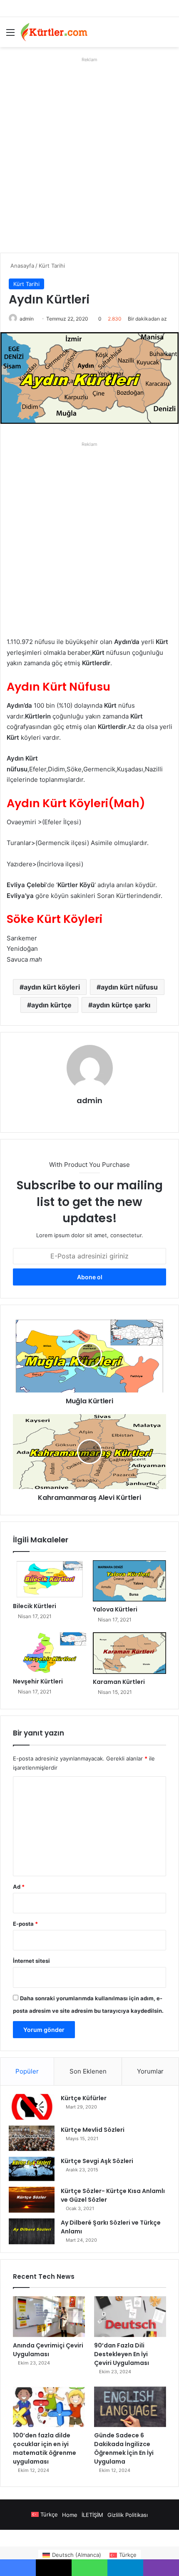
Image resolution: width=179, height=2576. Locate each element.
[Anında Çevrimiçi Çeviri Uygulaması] (49, 2317)
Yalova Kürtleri (115, 1609)
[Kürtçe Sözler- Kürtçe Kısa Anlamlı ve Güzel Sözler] (32, 2200)
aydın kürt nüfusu (129, 987)
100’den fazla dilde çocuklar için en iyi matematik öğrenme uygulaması (45, 2448)
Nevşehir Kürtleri (38, 1681)
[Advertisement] (89, 155)
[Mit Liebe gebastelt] (54, 32)
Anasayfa (21, 266)
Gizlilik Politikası (128, 2515)
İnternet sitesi (31, 1961)
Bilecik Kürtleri (35, 1606)
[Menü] (10, 35)
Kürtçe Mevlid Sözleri (93, 2130)
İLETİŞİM (92, 2515)
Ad (19, 1887)
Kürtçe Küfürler (84, 2098)
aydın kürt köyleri (52, 987)
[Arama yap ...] (169, 35)
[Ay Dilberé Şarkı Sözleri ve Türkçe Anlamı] (32, 2231)
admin (27, 319)
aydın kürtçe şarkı (121, 1005)
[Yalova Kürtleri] (129, 1581)
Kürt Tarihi (52, 266)
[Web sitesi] (89, 1115)
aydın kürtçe (51, 1005)
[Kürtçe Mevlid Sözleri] (32, 2138)
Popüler (27, 2071)
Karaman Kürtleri (119, 1682)
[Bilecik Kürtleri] (50, 1579)
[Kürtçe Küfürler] (32, 2107)
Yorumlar (150, 2071)
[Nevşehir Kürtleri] (50, 1653)
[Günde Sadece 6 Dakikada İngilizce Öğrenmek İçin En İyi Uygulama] (130, 2407)
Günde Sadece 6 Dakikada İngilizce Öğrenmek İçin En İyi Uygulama (124, 2448)
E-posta (25, 1924)
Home (70, 2515)
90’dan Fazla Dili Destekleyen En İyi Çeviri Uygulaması (122, 2354)
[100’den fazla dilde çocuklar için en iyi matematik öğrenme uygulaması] (49, 2407)
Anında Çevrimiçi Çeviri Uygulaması (48, 2350)
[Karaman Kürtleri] (129, 1653)
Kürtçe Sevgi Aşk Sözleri (97, 2161)
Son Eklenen (88, 2071)
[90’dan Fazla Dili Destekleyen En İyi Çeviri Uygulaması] (130, 2317)
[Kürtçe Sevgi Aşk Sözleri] (32, 2169)
